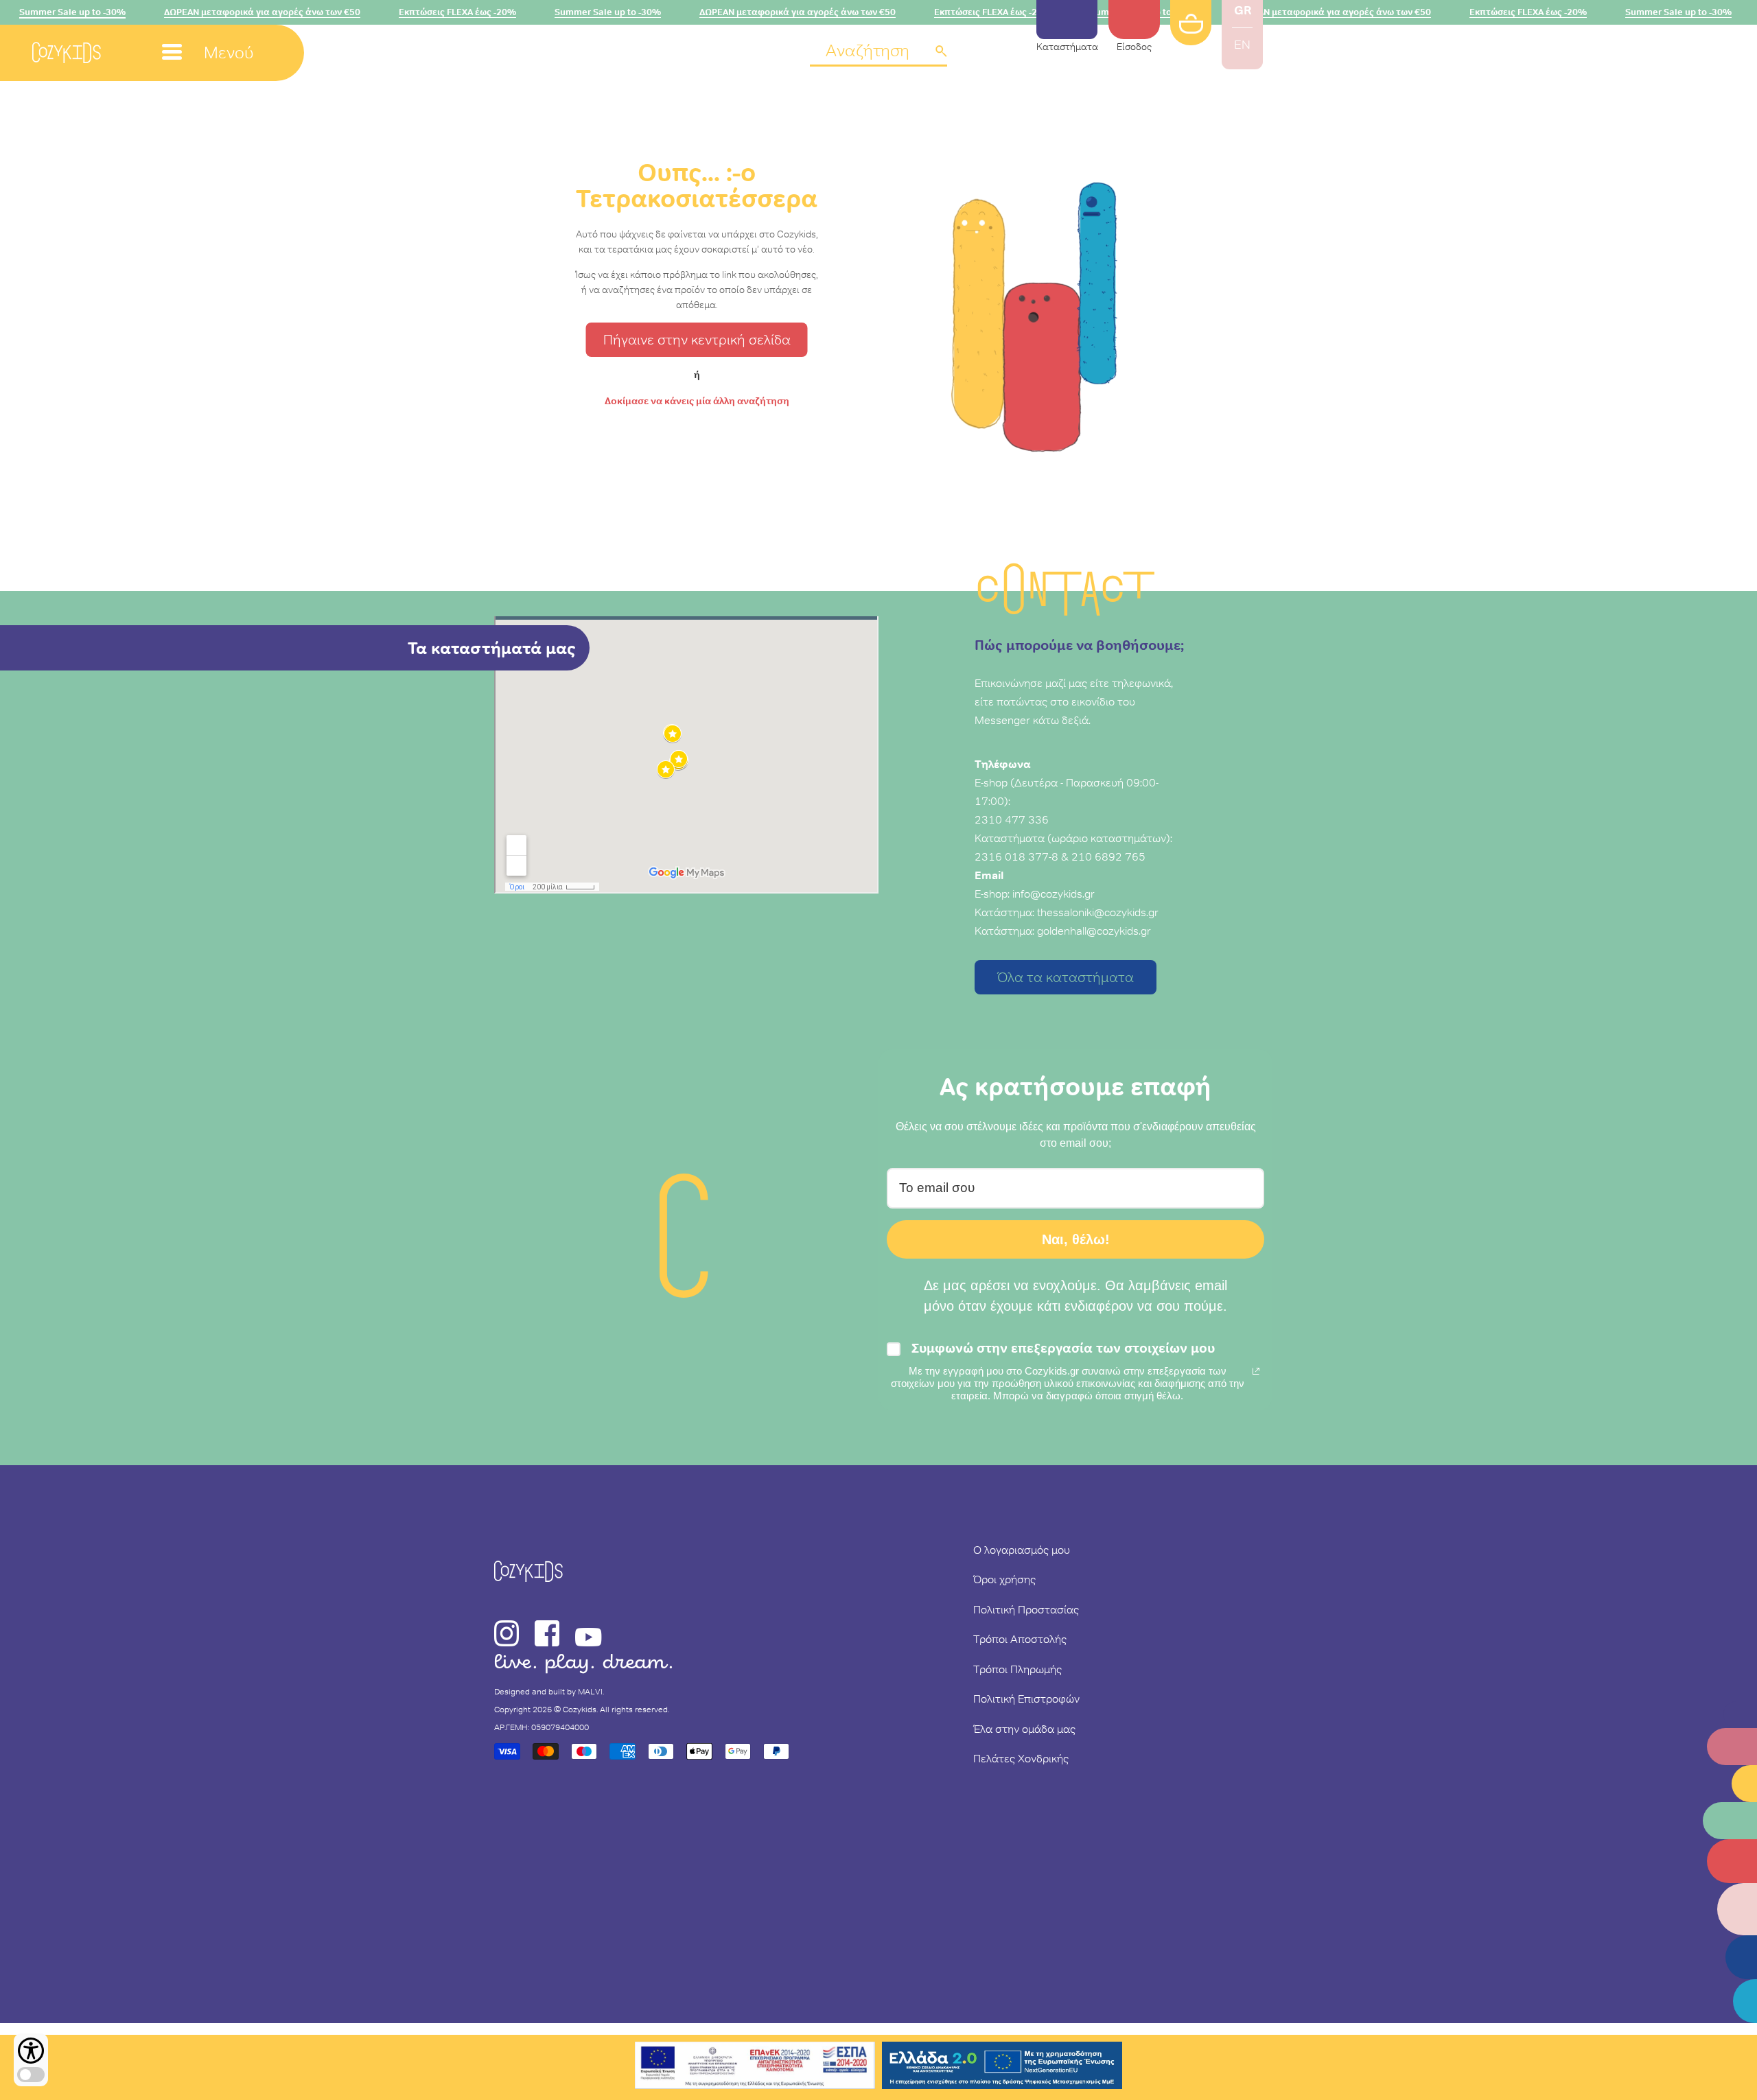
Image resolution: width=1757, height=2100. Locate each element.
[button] (878, 52)
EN (1242, 45)
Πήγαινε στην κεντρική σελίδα (697, 340)
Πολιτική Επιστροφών (1026, 1699)
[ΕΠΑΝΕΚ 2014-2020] (755, 2067)
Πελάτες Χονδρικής (1021, 1758)
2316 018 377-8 (1016, 856)
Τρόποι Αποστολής (1020, 1639)
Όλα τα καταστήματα (1066, 977)
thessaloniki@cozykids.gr (1098, 912)
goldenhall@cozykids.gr (1094, 931)
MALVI (590, 1692)
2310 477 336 (1012, 819)
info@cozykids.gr (1054, 894)
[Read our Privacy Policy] (1256, 1371)
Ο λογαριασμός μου (1022, 1550)
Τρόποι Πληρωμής (1017, 1669)
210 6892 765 (1108, 856)
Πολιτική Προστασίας (1026, 1609)
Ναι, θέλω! (1076, 1239)
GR (1243, 10)
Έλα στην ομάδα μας (1024, 1729)
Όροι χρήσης (1004, 1579)
